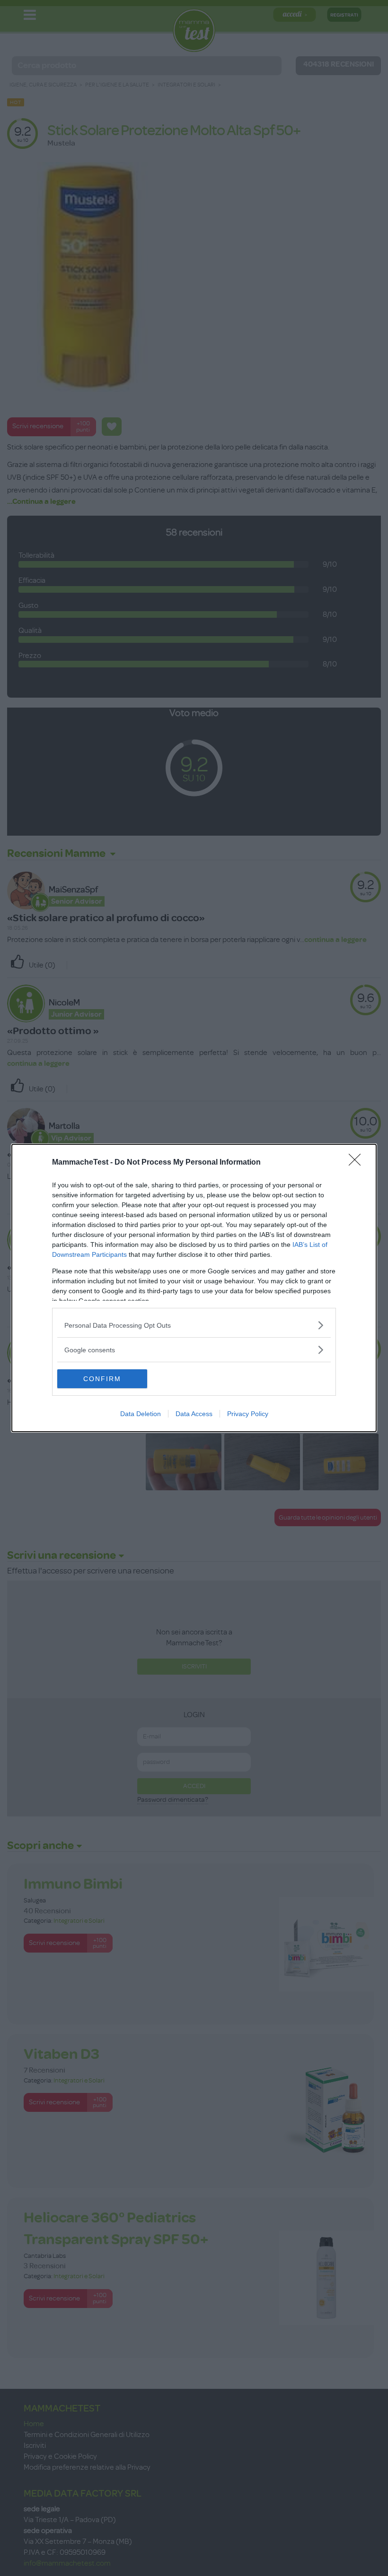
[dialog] (194, 1288)
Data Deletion (141, 1414)
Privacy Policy (248, 1414)
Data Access (194, 1414)
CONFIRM (102, 1379)
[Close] (358, 1163)
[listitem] (194, 1325)
